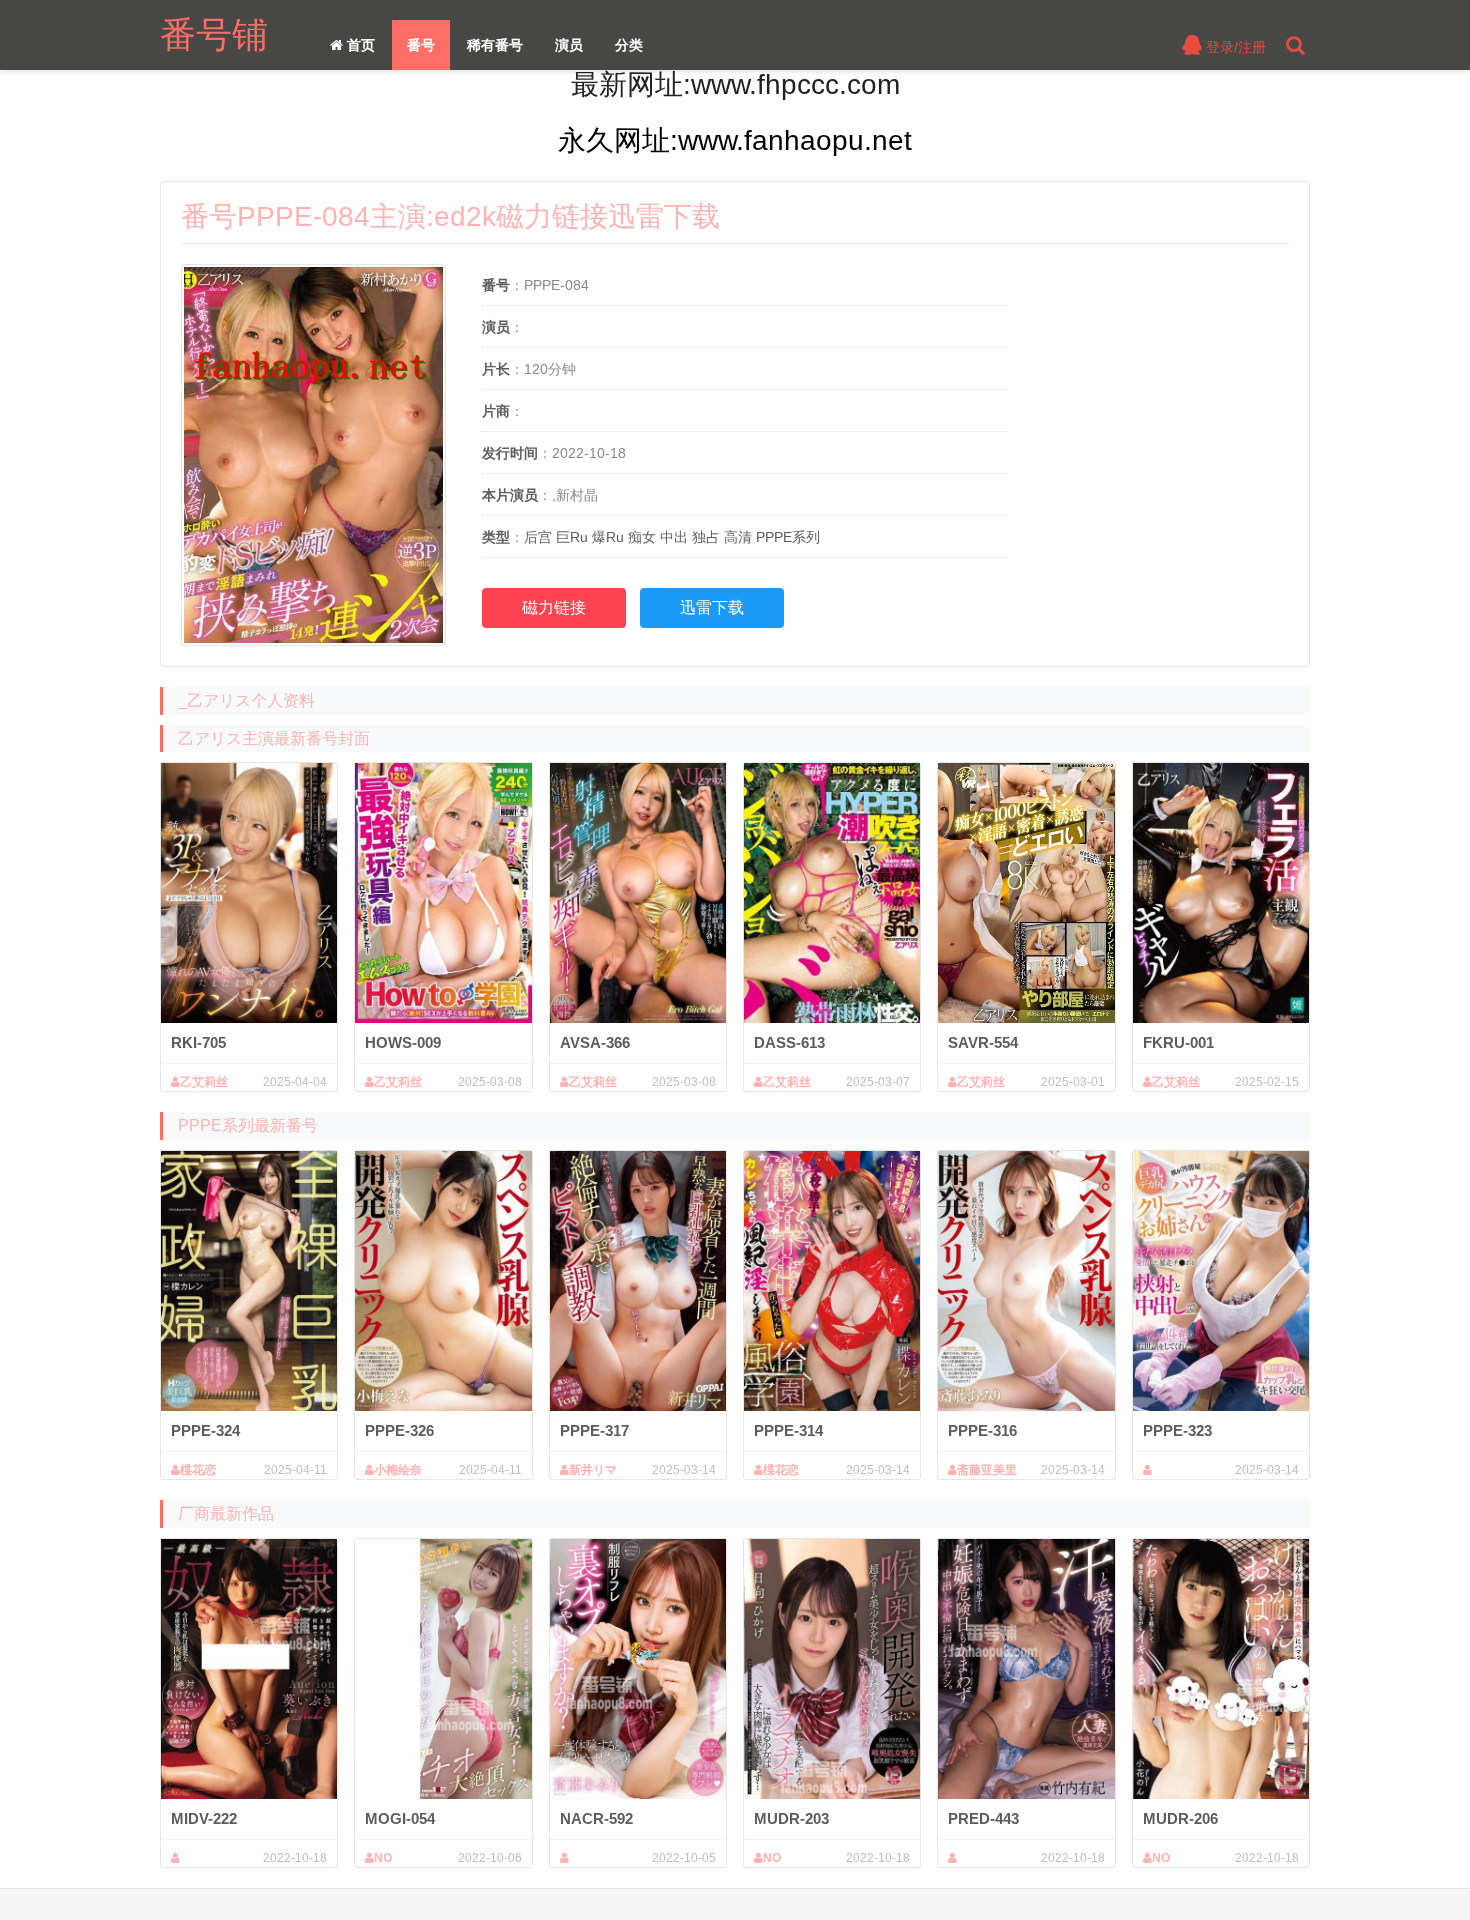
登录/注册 (1234, 47)
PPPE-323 (1177, 1430)
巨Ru (572, 537)
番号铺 (214, 34)
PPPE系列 (788, 537)
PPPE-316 (982, 1430)
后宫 (538, 537)
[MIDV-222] (249, 1669)
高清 (738, 537)
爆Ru (608, 537)
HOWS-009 (403, 1042)
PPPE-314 (788, 1430)
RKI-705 (198, 1042)
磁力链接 (554, 607)
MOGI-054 (400, 1818)
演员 (569, 45)
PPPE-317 (594, 1430)
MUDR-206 (1180, 1818)
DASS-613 (789, 1042)
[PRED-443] (1026, 1669)
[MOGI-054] (443, 1669)
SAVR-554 (983, 1042)
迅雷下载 (712, 607)
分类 (629, 45)
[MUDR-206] (1221, 1669)
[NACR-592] (638, 1669)
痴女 (642, 537)
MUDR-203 (791, 1818)
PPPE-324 (205, 1430)
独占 (706, 537)
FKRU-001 (1178, 1042)
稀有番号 (495, 45)
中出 (674, 537)
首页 (359, 45)
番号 (421, 45)
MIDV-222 (204, 1818)
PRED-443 (983, 1818)
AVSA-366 (595, 1042)
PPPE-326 (399, 1430)
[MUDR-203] (832, 1669)
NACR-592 (596, 1818)
